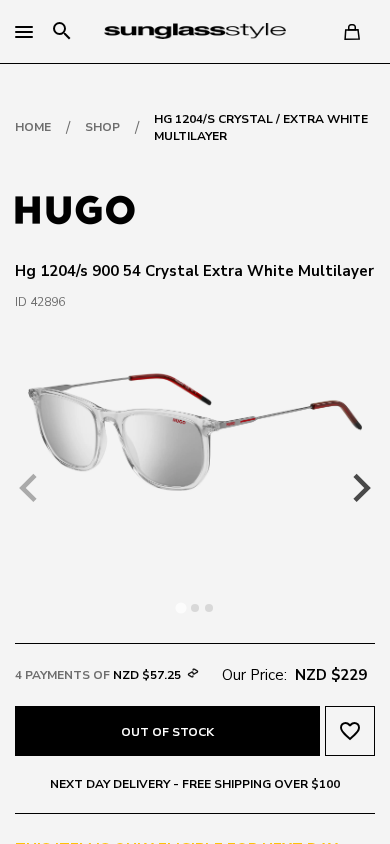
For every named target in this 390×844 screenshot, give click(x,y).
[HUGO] (75, 208)
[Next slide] (360, 488)
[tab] (180, 607)
